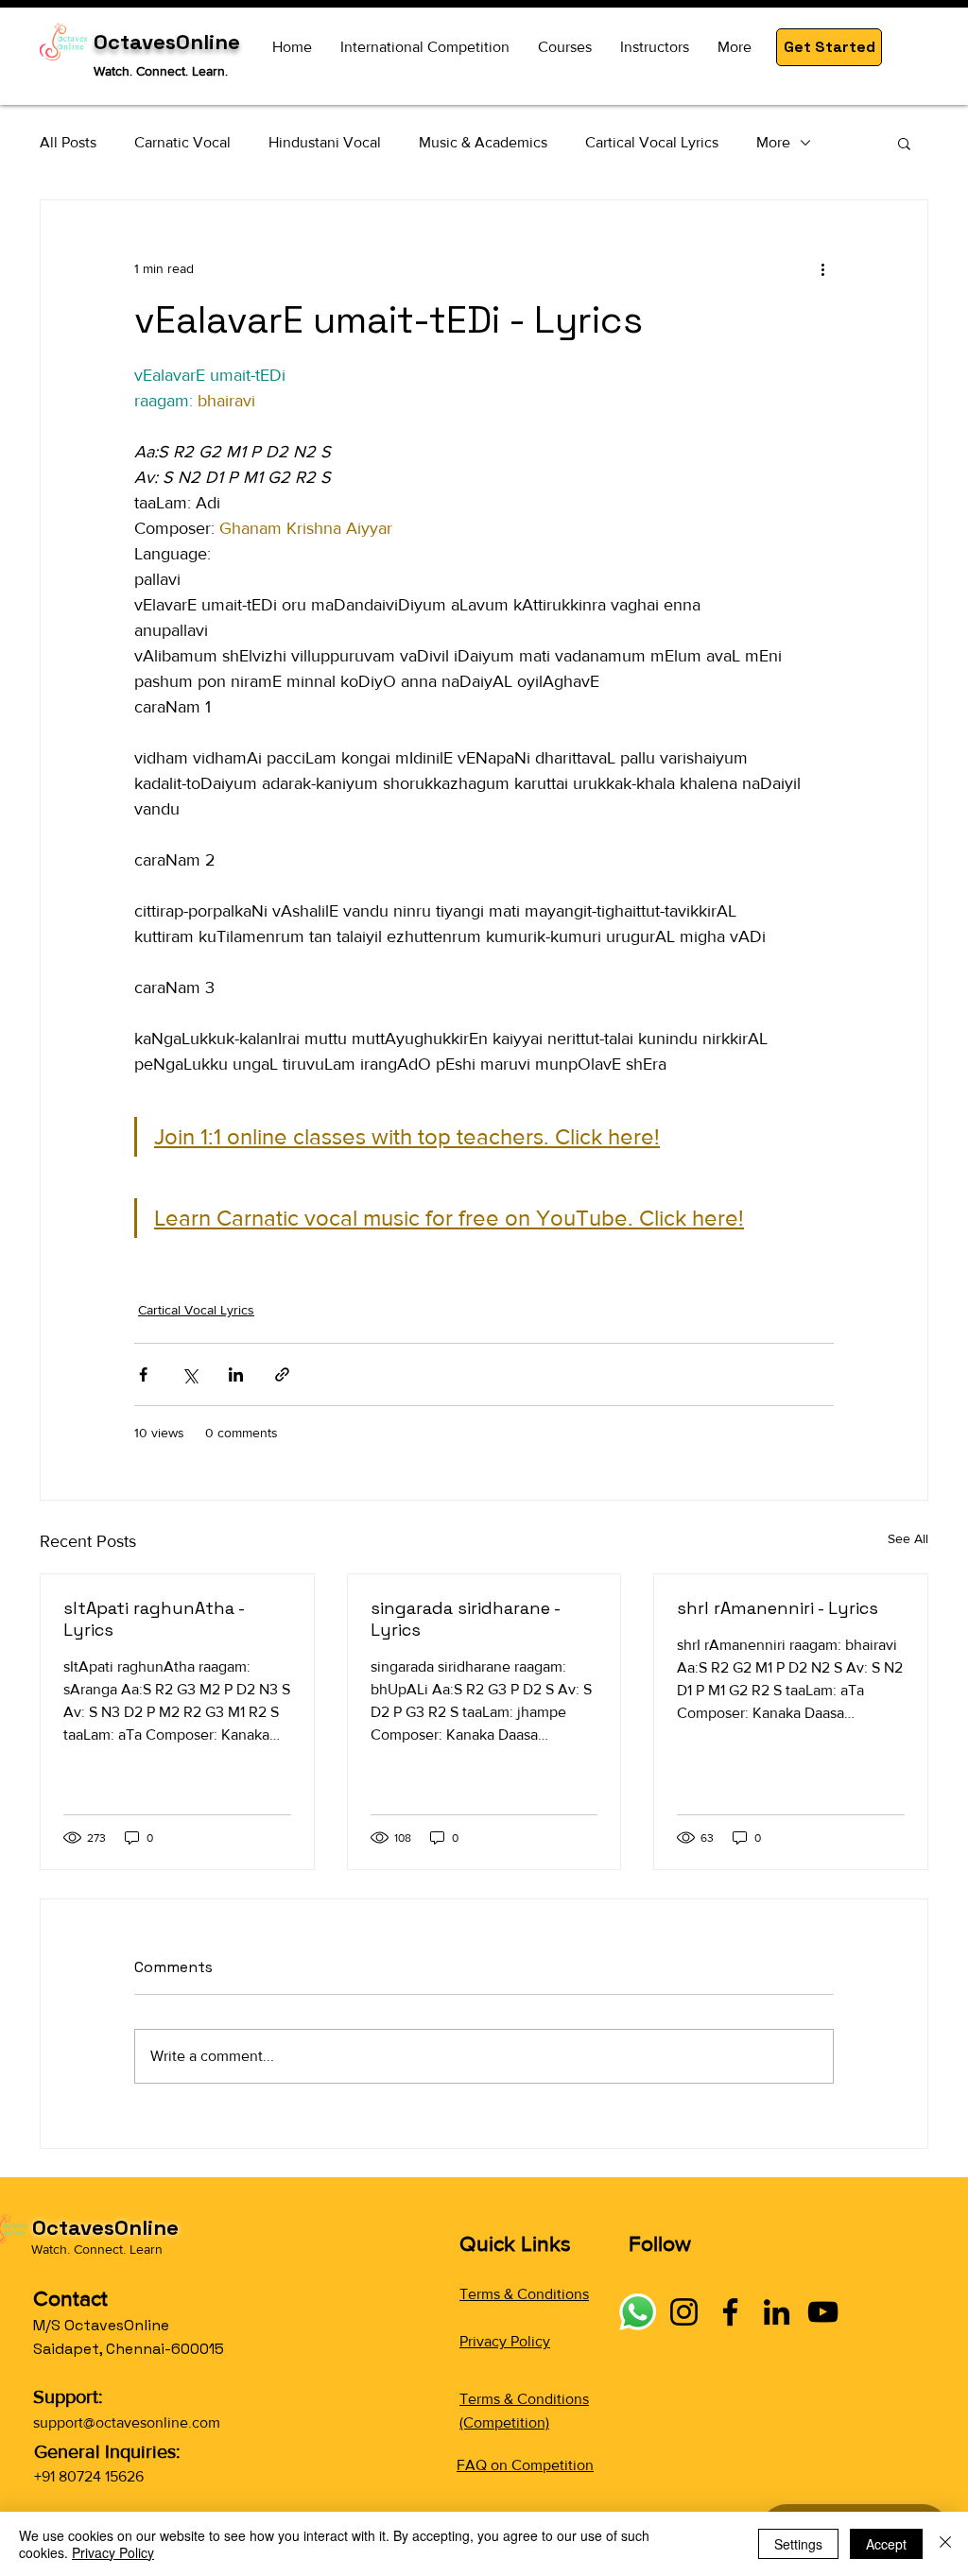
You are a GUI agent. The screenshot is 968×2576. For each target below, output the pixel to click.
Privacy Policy (505, 2341)
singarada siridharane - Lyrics (465, 1619)
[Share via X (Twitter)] (190, 1374)
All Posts (68, 142)
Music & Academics (483, 142)
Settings (798, 2544)
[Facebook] (730, 2312)
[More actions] (822, 268)
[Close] (945, 2544)
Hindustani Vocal (325, 142)
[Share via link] (282, 1374)
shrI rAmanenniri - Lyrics (778, 1608)
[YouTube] (823, 2312)
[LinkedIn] (777, 2312)
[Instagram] (684, 2312)
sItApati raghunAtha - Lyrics (154, 1619)
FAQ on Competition (525, 2465)
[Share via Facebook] (143, 1374)
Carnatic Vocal (182, 142)
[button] (829, 47)
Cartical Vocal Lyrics (652, 142)
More (773, 142)
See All (908, 1538)
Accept (886, 2544)
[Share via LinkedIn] (236, 1374)
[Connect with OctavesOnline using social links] (638, 2312)
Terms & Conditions (524, 2294)
